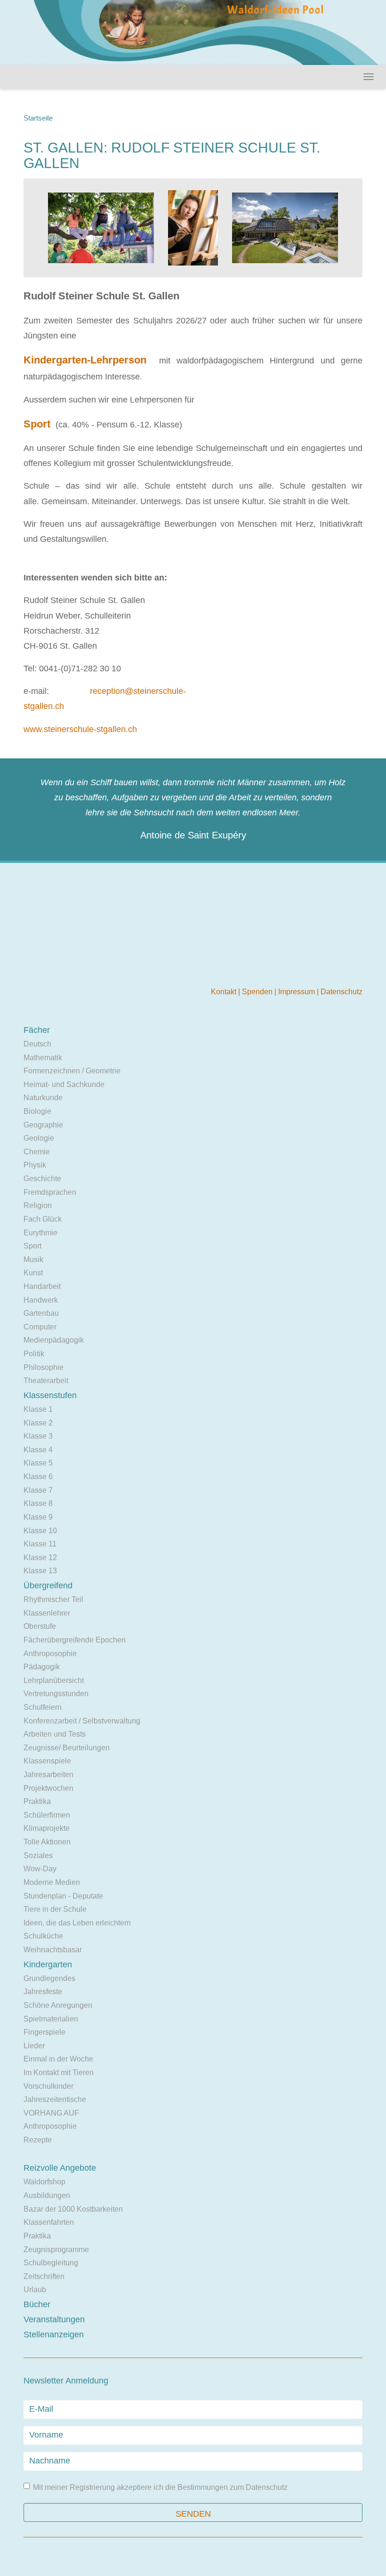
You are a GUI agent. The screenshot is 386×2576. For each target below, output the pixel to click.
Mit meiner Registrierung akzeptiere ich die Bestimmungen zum (160, 2487)
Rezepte (38, 2140)
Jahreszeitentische (55, 2099)
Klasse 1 (38, 1409)
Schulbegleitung (51, 2263)
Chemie (37, 1152)
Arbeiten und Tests (55, 1734)
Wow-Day (40, 1869)
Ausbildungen (47, 2195)
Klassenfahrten (49, 2222)
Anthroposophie (50, 1654)
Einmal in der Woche (58, 2059)
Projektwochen (48, 1788)
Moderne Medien (52, 1882)
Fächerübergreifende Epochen (75, 1640)
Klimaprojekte (47, 1828)
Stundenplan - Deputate (63, 1896)
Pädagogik (42, 1667)
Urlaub (35, 2290)
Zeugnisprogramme (56, 2250)
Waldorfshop (44, 2182)
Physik (35, 1165)
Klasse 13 (40, 1571)
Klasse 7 (38, 1490)
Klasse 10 (40, 1531)
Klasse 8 (38, 1503)
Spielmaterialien (51, 2019)
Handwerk (41, 1300)
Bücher (37, 2304)
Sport (32, 1246)
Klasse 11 (40, 1544)
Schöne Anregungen (58, 2005)
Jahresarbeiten (48, 1775)
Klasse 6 (38, 1477)
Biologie (37, 1111)
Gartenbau (41, 1313)
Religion (38, 1205)
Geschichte (42, 1179)
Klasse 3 (38, 1436)
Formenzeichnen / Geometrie (72, 1071)
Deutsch (37, 1044)
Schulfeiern (43, 1707)
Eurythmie (40, 1233)
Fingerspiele (44, 2032)
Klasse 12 (40, 1558)
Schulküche (43, 1936)
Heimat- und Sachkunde (64, 1084)
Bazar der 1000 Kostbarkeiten (73, 2209)
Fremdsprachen (50, 1192)
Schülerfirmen (47, 1815)
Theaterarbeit (46, 1381)
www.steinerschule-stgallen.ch (80, 729)
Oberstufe (40, 1626)
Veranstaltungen (54, 2319)
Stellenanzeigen (54, 2334)
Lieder (34, 2046)
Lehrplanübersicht (54, 1680)
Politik (34, 1354)
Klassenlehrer (47, 1613)
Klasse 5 (38, 1463)
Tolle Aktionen (47, 1842)
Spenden (258, 992)
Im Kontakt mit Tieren (59, 2073)
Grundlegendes (49, 1978)
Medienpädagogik (54, 1340)
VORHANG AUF (51, 2113)
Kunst (33, 1273)
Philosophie (44, 1367)
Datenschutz (342, 992)
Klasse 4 (38, 1450)
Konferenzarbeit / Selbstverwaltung (82, 1721)
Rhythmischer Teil (53, 1599)
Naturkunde (43, 1098)
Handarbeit (42, 1286)
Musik (33, 1260)
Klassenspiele (47, 1761)
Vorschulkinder (48, 2086)
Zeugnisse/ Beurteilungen (67, 1748)
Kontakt (225, 992)
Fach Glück (43, 1219)
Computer (40, 1327)
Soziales (38, 1856)
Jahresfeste (43, 1992)
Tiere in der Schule (55, 1909)
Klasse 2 (38, 1423)
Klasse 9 (38, 1517)
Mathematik (43, 1058)
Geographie (43, 1125)
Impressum (298, 992)
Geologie (39, 1138)
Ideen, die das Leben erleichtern (77, 1923)
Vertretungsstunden (56, 1694)
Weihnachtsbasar (53, 1950)
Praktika (37, 1801)
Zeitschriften (44, 2276)
